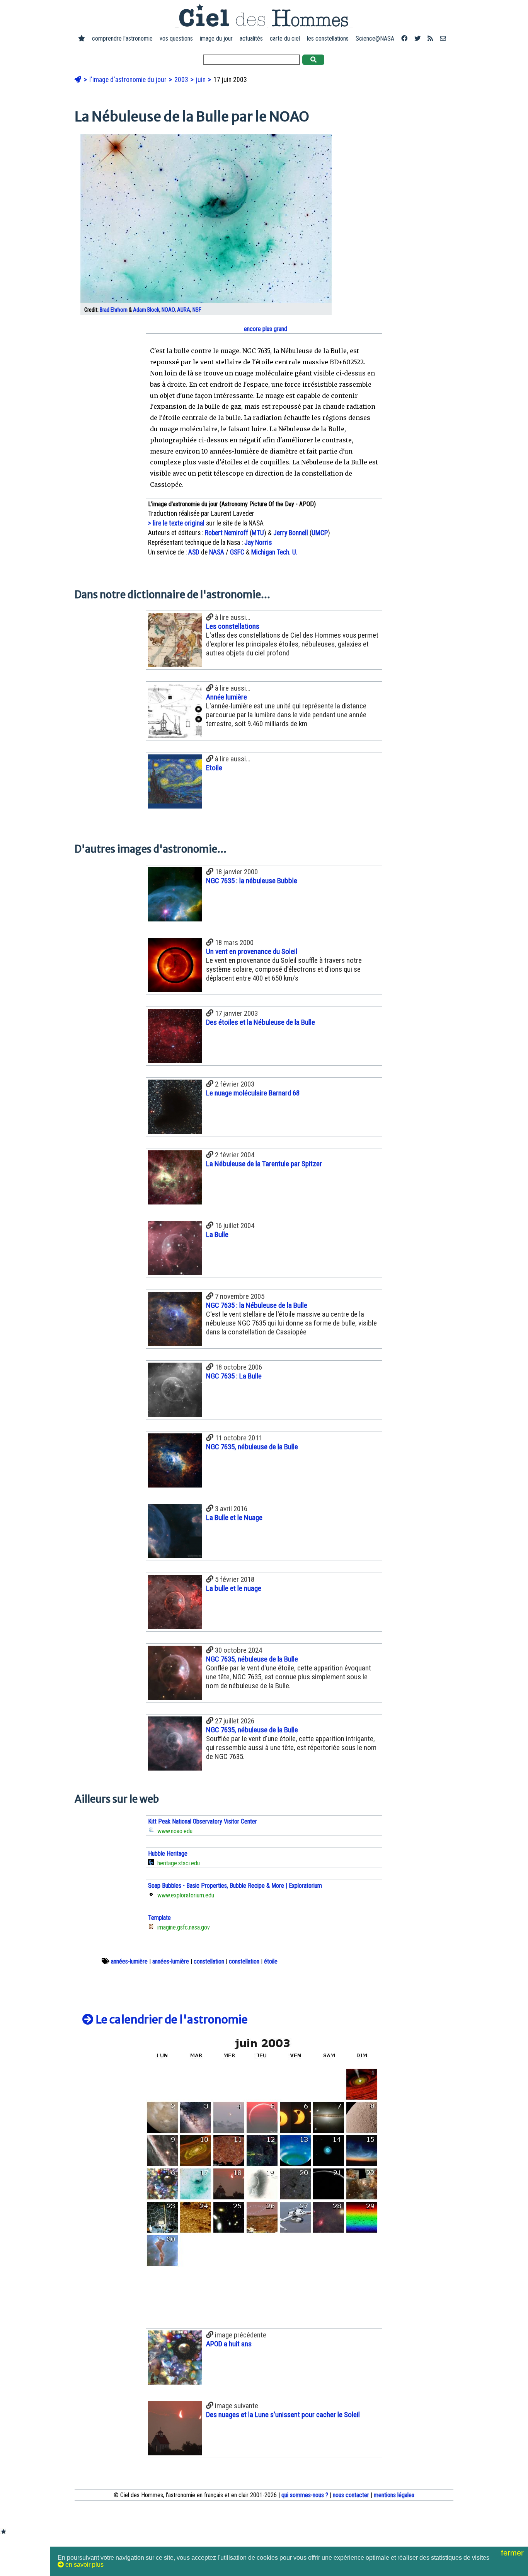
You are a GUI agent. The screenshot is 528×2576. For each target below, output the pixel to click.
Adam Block (146, 310)
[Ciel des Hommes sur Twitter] (417, 38)
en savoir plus (84, 2565)
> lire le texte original (176, 523)
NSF (197, 310)
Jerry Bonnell (291, 533)
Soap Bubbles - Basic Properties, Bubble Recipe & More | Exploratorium (235, 1886)
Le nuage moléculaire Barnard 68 (253, 1093)
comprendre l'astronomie (122, 38)
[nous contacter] (443, 38)
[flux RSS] (430, 38)
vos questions (176, 38)
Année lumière (227, 697)
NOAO (168, 310)
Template (159, 1918)
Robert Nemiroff (227, 533)
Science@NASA (375, 38)
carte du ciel (285, 38)
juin (202, 80)
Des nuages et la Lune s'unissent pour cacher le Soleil (283, 2415)
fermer (514, 2553)
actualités (251, 38)
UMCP (320, 533)
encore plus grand (265, 329)
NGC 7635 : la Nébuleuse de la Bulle (257, 1305)
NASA (217, 552)
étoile (271, 1961)
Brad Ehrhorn (114, 310)
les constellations (328, 38)
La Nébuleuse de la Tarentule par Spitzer (264, 1164)
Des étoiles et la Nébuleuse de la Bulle (261, 1022)
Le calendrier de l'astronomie (171, 2020)
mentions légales (394, 2495)
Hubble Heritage (168, 1854)
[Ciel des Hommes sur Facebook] (404, 38)
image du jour (216, 38)
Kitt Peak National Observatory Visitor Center (203, 1821)
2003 (182, 80)
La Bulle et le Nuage (234, 1517)
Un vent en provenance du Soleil (252, 951)
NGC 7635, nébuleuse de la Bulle (252, 1447)
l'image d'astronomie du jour (129, 80)
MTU (258, 533)
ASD (194, 552)
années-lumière (129, 1961)
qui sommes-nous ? (305, 2495)
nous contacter (351, 2495)
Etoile (214, 768)
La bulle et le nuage (234, 1588)
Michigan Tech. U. (274, 552)
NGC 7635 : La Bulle (234, 1376)
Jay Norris (258, 542)
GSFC (237, 552)
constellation (209, 1961)
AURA (184, 310)
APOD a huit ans (229, 2344)
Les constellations (233, 626)
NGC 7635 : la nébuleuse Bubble (252, 881)
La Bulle (217, 1234)
